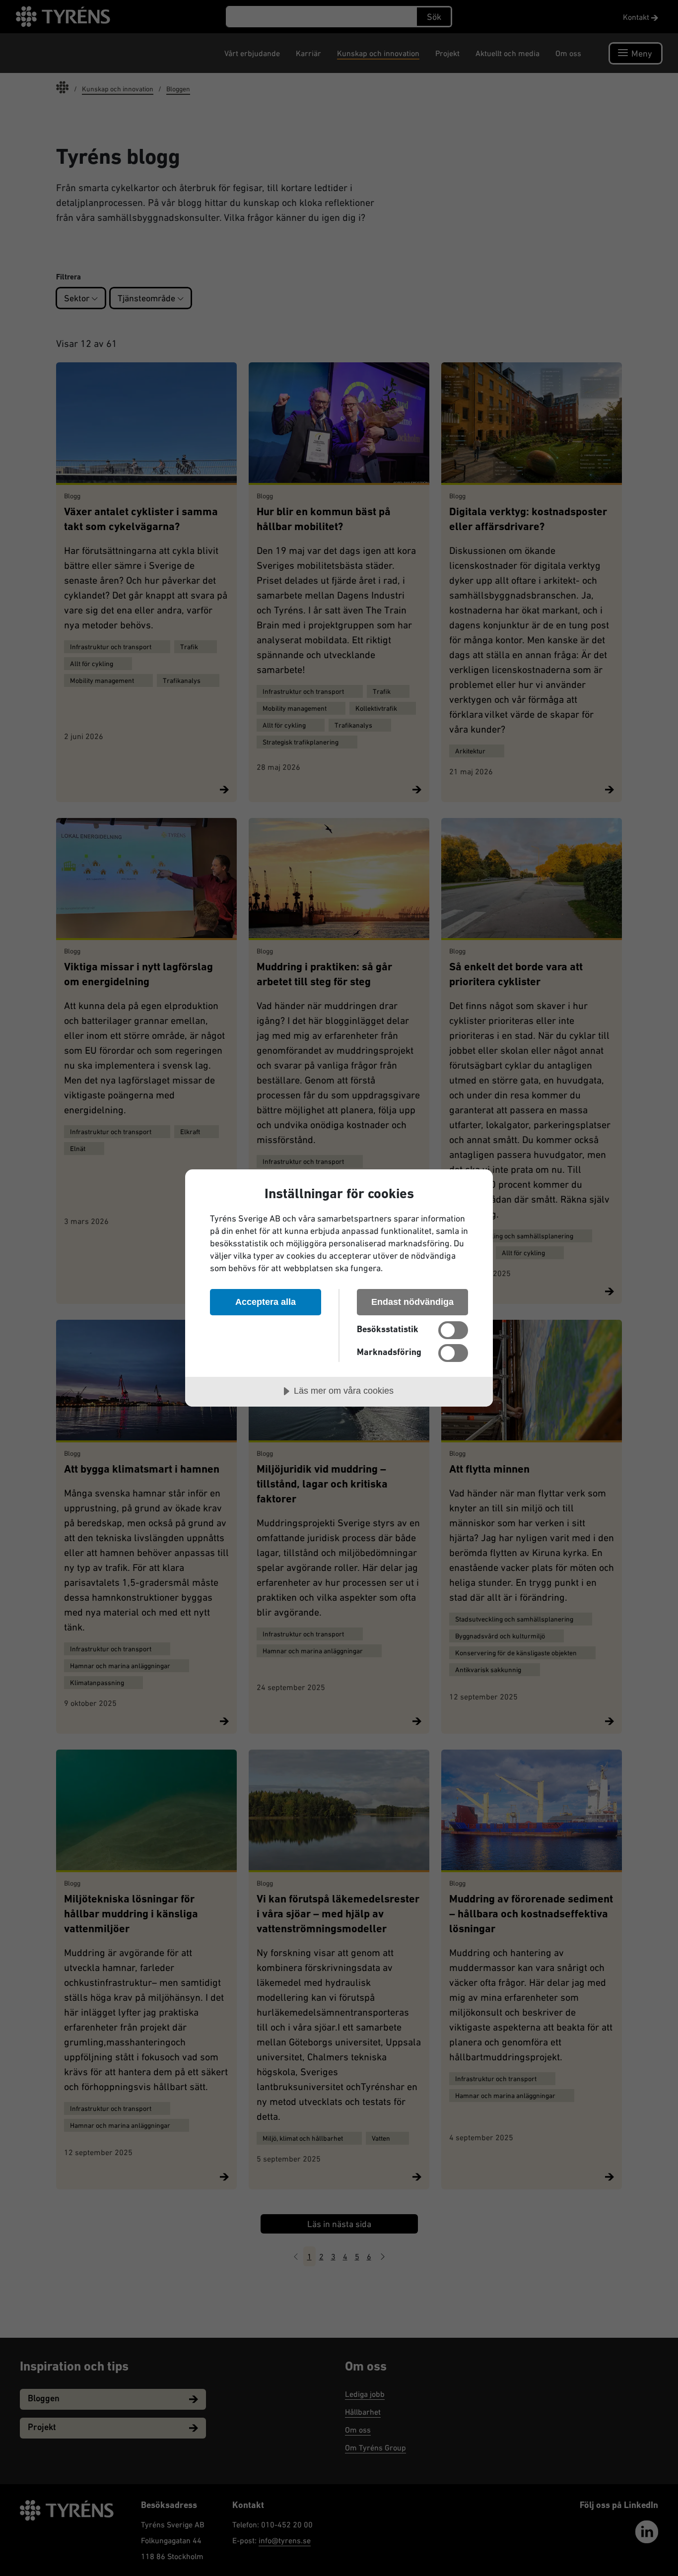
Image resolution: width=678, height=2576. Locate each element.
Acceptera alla (266, 1302)
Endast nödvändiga (412, 1302)
